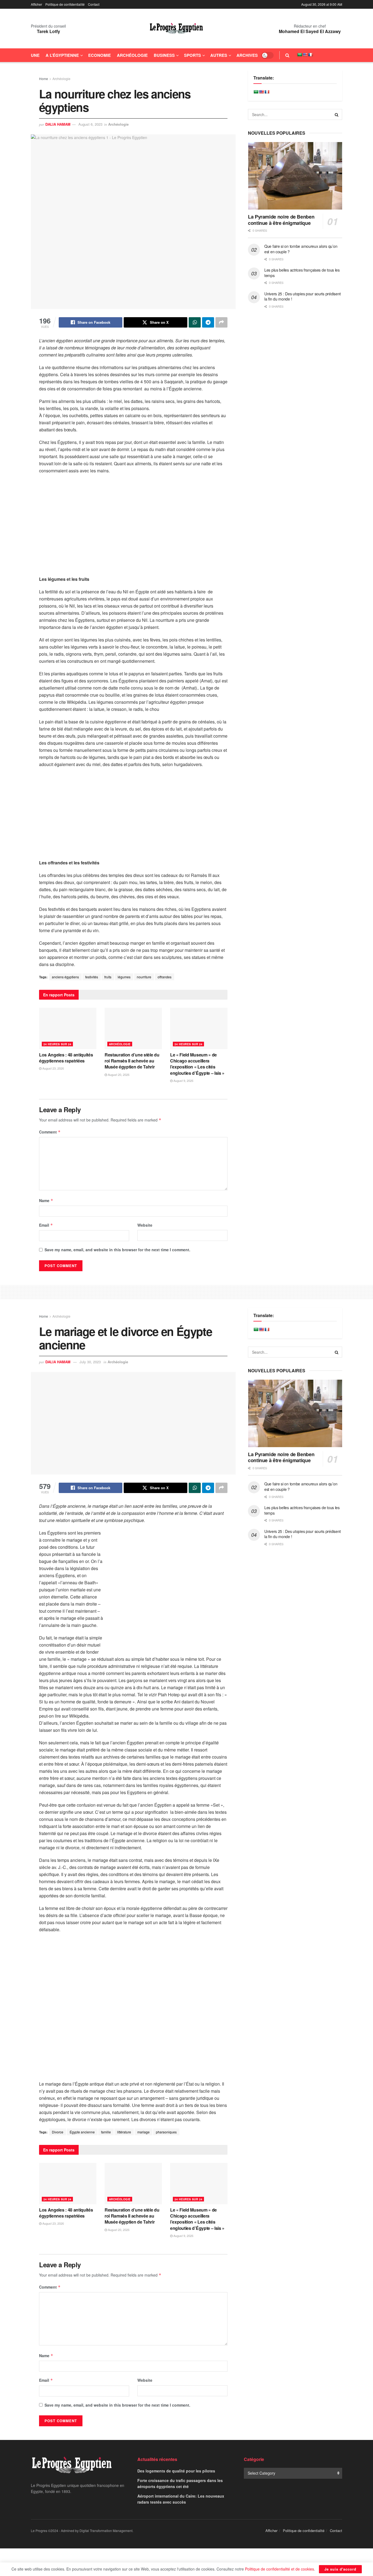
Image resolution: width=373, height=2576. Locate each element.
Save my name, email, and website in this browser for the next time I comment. (117, 1250)
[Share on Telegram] (208, 322)
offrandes (165, 977)
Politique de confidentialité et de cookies (279, 2569)
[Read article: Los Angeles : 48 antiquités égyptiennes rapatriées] (68, 1028)
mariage (143, 2132)
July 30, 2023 (90, 1362)
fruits (108, 977)
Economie (100, 55)
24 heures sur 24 (57, 1044)
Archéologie (132, 55)
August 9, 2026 (183, 1081)
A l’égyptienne (62, 55)
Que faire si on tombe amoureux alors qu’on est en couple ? (301, 249)
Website (145, 1225)
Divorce (58, 2132)
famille (106, 2132)
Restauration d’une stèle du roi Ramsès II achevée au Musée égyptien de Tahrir (132, 1061)
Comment (50, 1132)
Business (164, 55)
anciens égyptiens (65, 977)
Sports (193, 55)
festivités (92, 977)
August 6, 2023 (90, 124)
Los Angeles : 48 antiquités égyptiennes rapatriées (66, 1058)
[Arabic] (300, 55)
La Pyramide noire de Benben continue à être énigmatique (281, 220)
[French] (310, 55)
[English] (305, 55)
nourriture (144, 977)
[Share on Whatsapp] (195, 322)
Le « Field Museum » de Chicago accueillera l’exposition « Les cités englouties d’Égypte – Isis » (197, 1064)
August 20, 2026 (118, 1074)
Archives (247, 55)
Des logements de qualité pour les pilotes (176, 2471)
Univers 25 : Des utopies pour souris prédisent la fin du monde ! (303, 296)
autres (219, 55)
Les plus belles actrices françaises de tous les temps (302, 273)
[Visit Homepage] (176, 29)
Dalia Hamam (58, 124)
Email (46, 1225)
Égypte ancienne (82, 2132)
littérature (124, 2132)
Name (46, 1200)
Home (44, 79)
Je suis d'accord (340, 2569)
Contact (94, 4)
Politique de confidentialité (65, 4)
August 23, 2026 (53, 1068)
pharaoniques (166, 2132)
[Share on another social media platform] (221, 322)
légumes (124, 977)
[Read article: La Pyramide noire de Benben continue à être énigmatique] (295, 176)
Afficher (36, 4)
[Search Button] (287, 55)
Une (35, 55)
